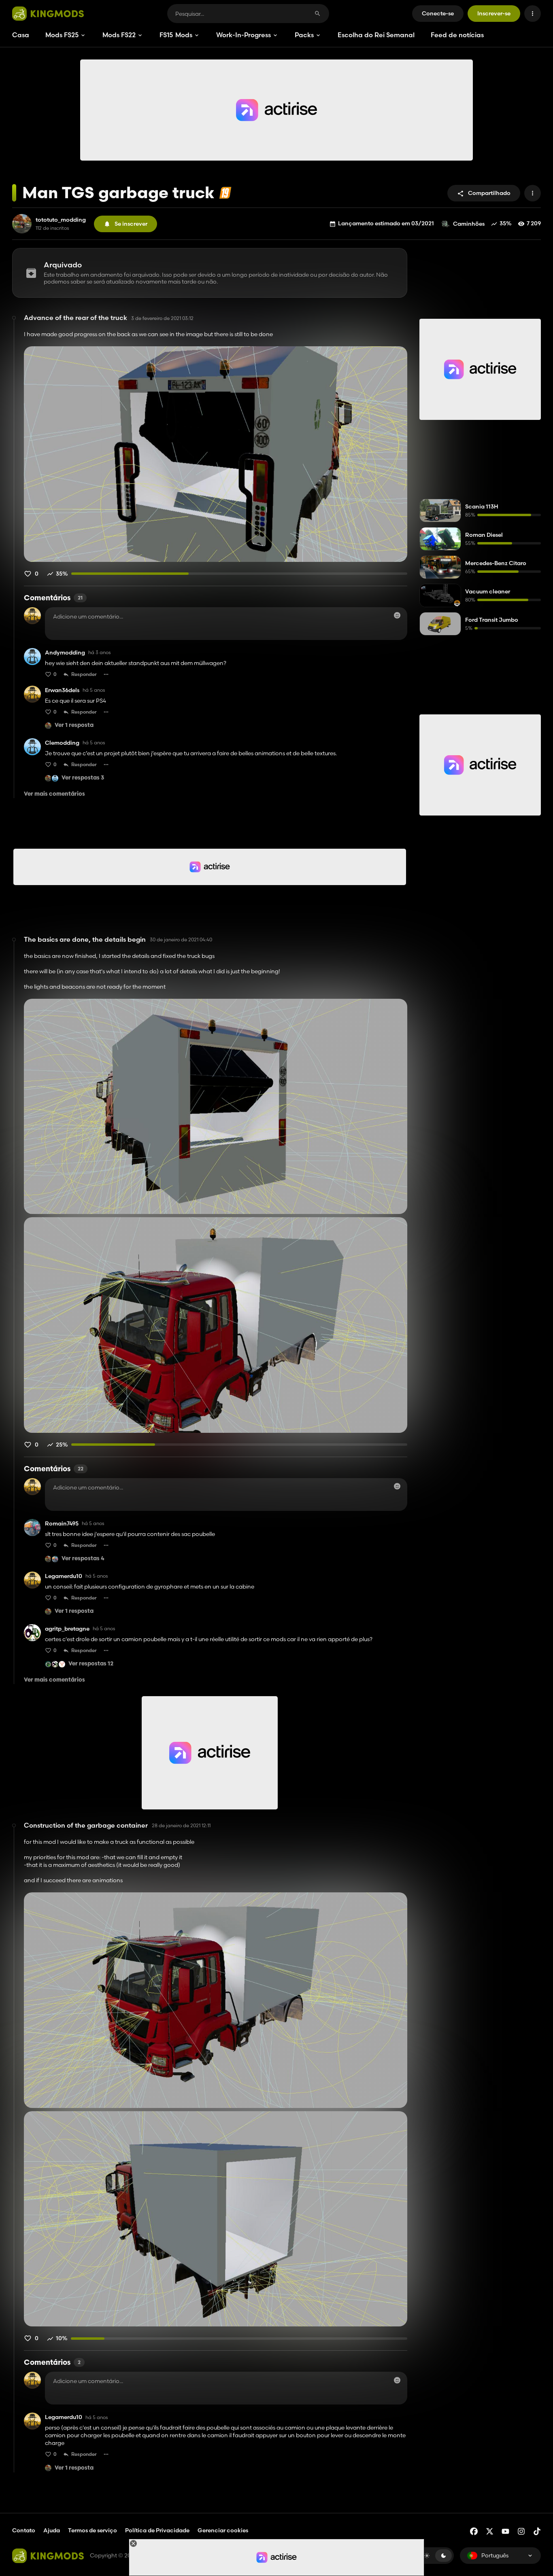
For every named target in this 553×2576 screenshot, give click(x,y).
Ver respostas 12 (91, 1664)
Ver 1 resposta (74, 726)
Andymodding (65, 653)
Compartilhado (489, 193)
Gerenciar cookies (223, 2530)
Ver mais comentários (54, 794)
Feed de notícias (457, 35)
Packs (304, 35)
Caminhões (469, 224)
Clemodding (62, 743)
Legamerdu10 (64, 1576)
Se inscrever (131, 224)
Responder (84, 674)
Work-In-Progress (244, 35)
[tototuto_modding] (22, 224)
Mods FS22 (119, 35)
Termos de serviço (93, 2530)
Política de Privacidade (157, 2530)
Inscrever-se (494, 13)
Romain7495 (62, 1524)
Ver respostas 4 (83, 1559)
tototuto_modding (61, 220)
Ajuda (52, 2530)
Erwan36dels (62, 690)
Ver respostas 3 (83, 778)
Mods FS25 (62, 35)
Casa (21, 35)
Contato (24, 2530)
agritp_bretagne (67, 1629)
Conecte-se (438, 13)
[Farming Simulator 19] (225, 193)
